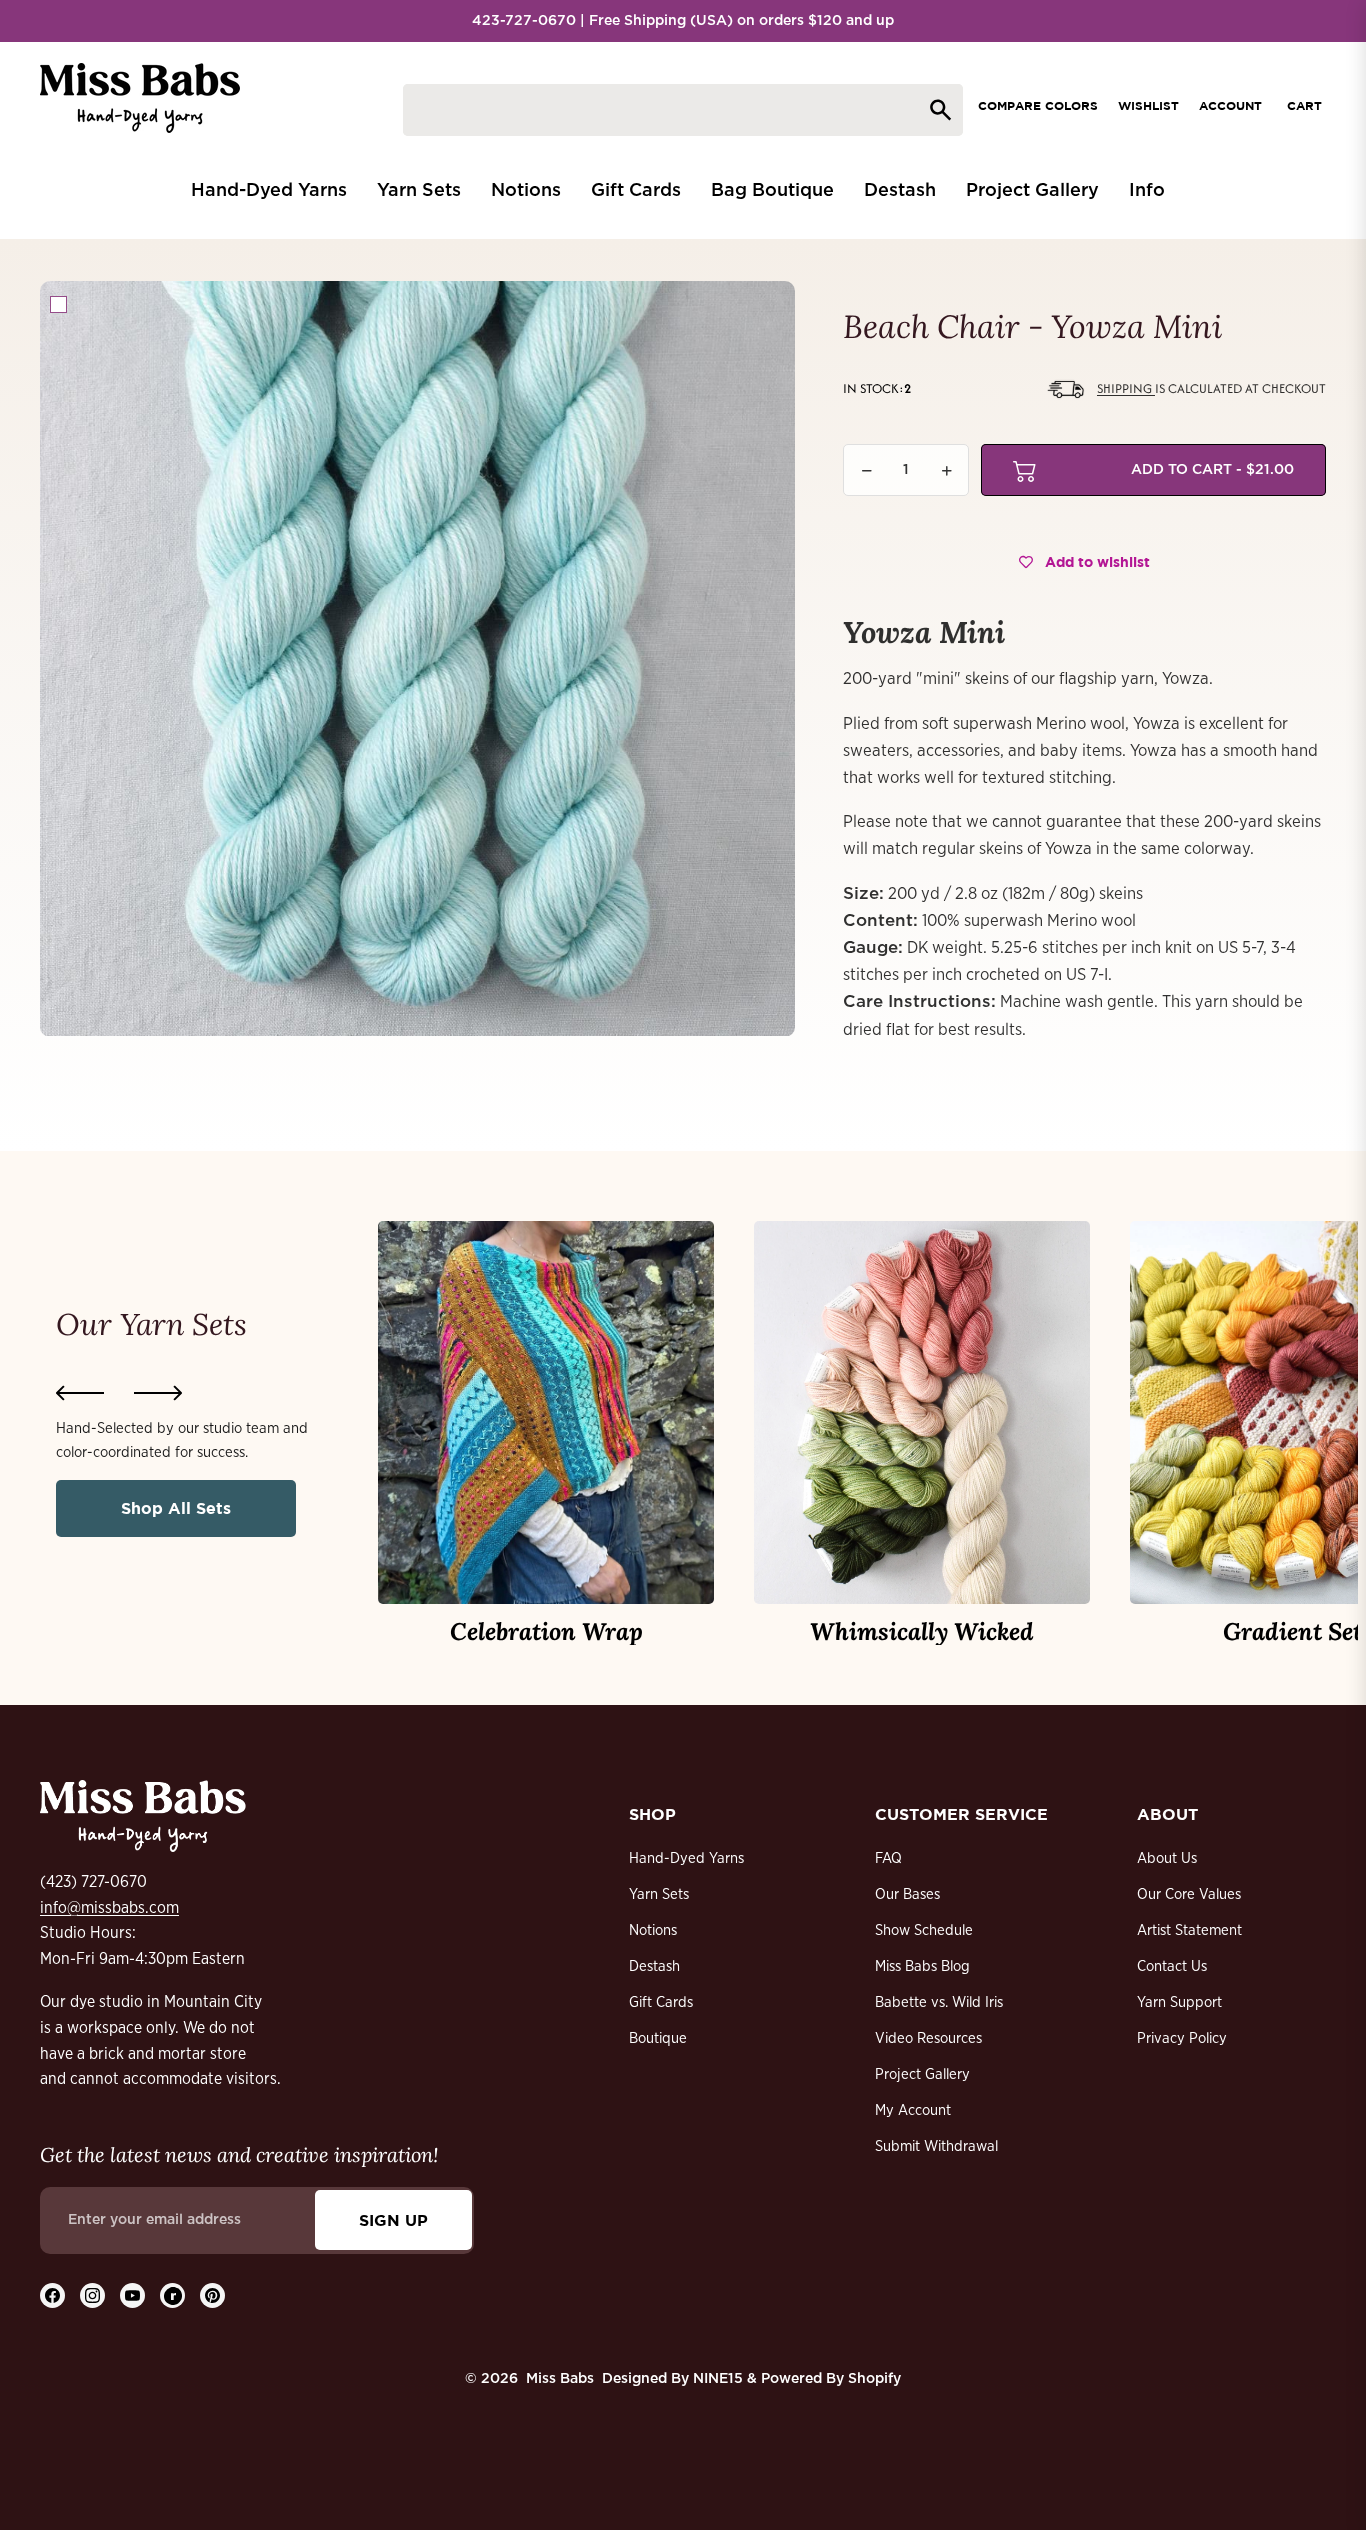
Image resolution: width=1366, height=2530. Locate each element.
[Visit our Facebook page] (52, 2295)
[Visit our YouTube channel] (132, 2295)
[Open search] (683, 110)
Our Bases (907, 1894)
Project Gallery (922, 2074)
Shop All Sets (176, 1508)
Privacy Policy (1182, 2038)
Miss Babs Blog (922, 1966)
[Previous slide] (80, 1393)
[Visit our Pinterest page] (212, 2295)
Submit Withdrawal (936, 2146)
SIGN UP (393, 2220)
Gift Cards (661, 2002)
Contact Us (1172, 1966)
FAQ (888, 1858)
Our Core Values (1189, 1894)
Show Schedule (924, 1930)
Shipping (1126, 388)
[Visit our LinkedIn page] (172, 2295)
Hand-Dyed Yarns (686, 1858)
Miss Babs (560, 2379)
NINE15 (718, 2379)
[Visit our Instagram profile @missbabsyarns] (92, 2295)
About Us (1167, 1858)
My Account (913, 2110)
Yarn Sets (659, 1894)
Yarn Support (1179, 2002)
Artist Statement (1189, 1930)
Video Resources (928, 2038)
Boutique (658, 2038)
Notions (653, 1930)
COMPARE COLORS (1038, 105)
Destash (654, 1966)
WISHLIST (1148, 105)
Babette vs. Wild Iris (939, 2002)
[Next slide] (158, 1393)
